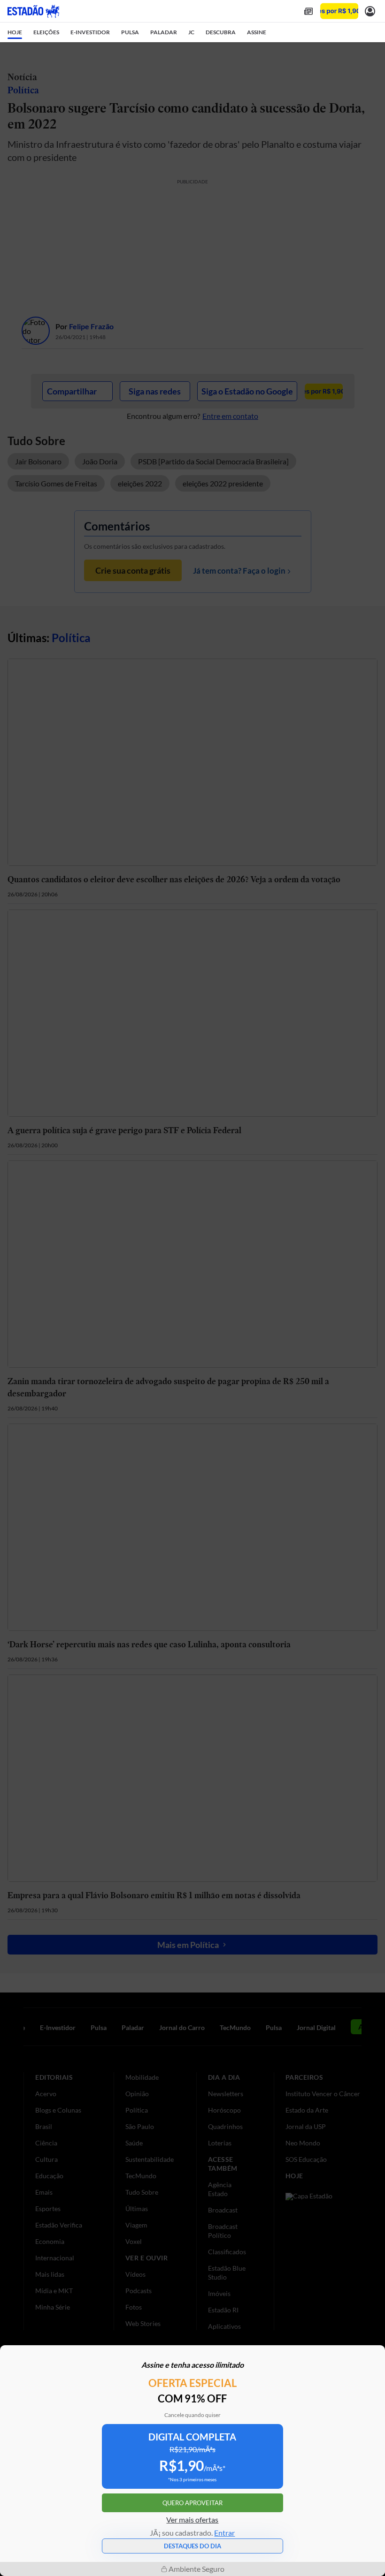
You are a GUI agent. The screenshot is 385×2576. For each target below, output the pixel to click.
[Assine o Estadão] (339, 11)
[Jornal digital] (308, 11)
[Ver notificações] (370, 11)
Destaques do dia (192, 2546)
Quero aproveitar (192, 2503)
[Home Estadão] (33, 11)
